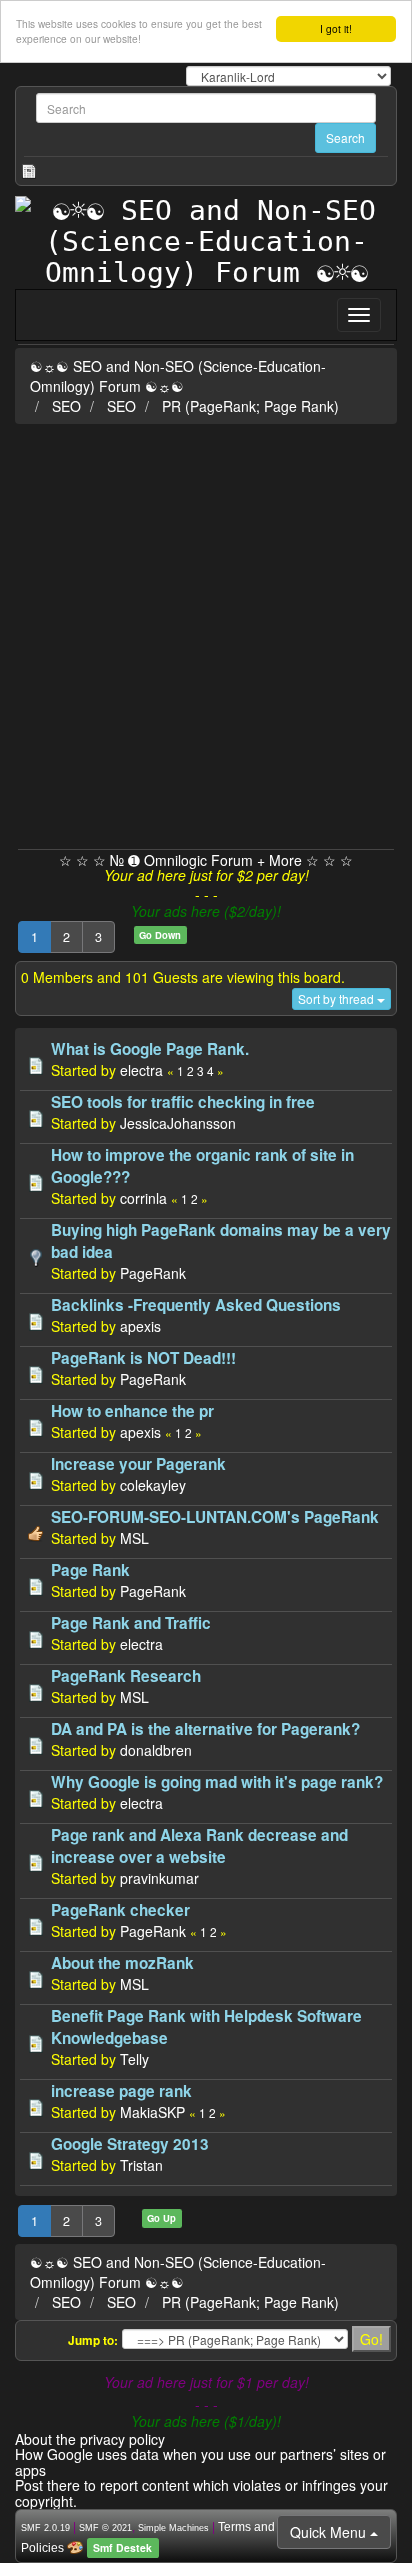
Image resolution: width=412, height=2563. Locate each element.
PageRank (153, 1273)
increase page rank (121, 2091)
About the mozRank (122, 1963)
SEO (66, 406)
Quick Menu (330, 2532)
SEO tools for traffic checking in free (183, 1102)
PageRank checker (120, 1910)
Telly (134, 2059)
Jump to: (93, 2340)
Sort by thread (337, 998)
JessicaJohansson (178, 1123)
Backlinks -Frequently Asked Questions (196, 1305)
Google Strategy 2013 (130, 2144)
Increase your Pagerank (138, 1464)
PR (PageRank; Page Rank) (250, 406)
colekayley (153, 1485)
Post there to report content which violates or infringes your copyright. (201, 2492)
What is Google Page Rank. (150, 1049)
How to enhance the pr (132, 1411)
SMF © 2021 (105, 2528)
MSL (134, 1538)
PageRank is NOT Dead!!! (143, 1358)
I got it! (336, 28)
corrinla (143, 1198)
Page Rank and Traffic (131, 1623)
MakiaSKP (152, 2112)
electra (141, 1070)
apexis (140, 1326)
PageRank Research (126, 1676)
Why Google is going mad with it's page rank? (217, 1782)
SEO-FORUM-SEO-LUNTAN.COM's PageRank (215, 1517)
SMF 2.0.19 (45, 2528)
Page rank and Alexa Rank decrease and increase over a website (199, 1846)
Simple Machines (173, 2528)
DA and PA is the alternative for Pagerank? (205, 1729)
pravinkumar (159, 1878)
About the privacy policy (90, 2439)
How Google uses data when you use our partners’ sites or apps (200, 2461)
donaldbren (156, 1750)
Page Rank (90, 1570)
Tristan (141, 2165)
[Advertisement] (206, 633)
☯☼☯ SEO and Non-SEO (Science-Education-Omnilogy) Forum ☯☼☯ (178, 376)
